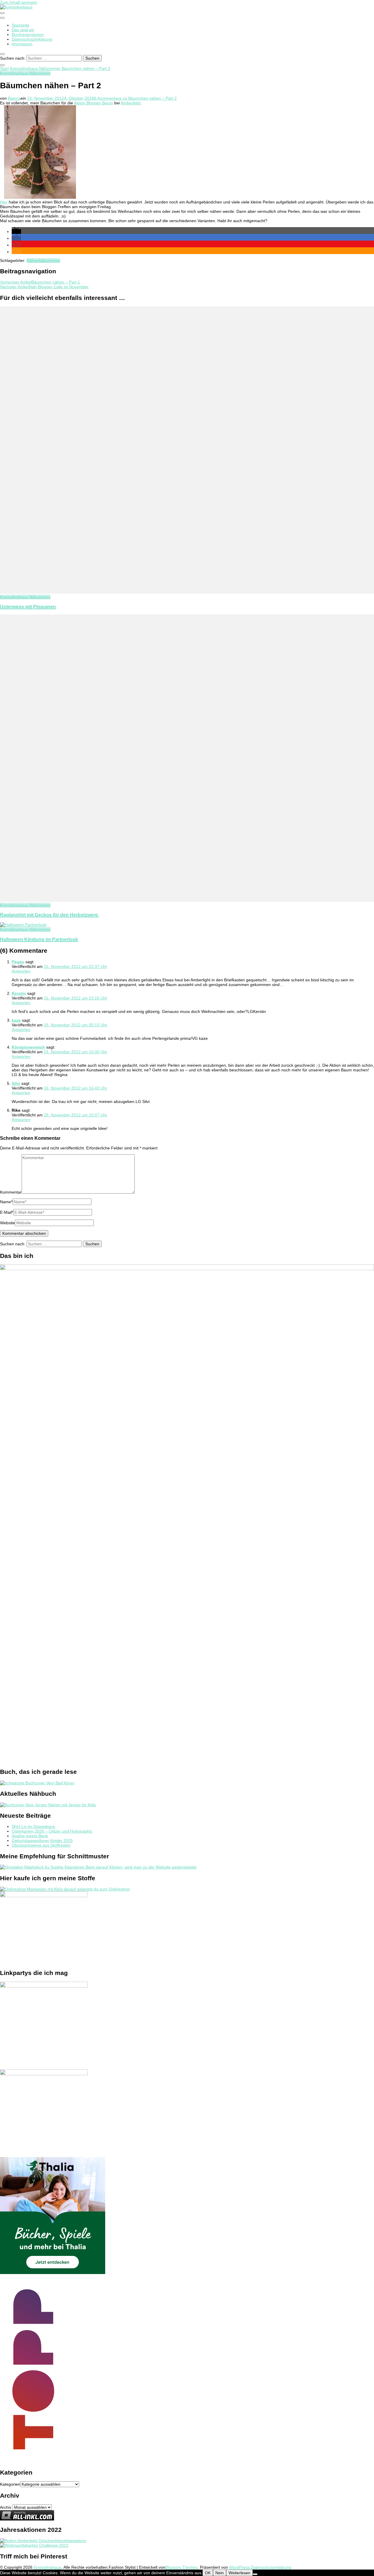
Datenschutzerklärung (32, 39)
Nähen (33, 260)
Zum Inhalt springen (19, 2)
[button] (16, 232)
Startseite (20, 25)
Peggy (18, 962)
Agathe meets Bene (30, 1836)
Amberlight (131, 103)
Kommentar (11, 1192)
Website (7, 1223)
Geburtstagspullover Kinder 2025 (42, 1841)
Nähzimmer (50, 260)
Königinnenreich (28, 1047)
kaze (16, 1020)
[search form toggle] (2, 54)
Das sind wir (23, 30)
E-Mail (7, 1212)
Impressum (22, 44)
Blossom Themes (181, 2567)
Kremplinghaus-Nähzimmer (25, 73)
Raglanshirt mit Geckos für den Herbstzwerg (50, 915)
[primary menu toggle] (2, 13)
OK (208, 2573)
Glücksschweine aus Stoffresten (41, 1845)
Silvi (16, 1083)
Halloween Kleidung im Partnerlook (39, 939)
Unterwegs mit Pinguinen (28, 607)
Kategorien (10, 2484)
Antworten (21, 971)
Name (6, 1202)
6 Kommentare (135, 98)
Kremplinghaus (47, 2567)
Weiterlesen (239, 2573)
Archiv (6, 2507)
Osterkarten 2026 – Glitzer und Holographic (52, 1831)
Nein (220, 2573)
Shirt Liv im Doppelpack (33, 1826)
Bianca (14, 98)
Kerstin (19, 993)
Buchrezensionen (28, 34)
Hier (4, 202)
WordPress (239, 2567)
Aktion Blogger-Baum (93, 103)
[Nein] (255, 2574)
